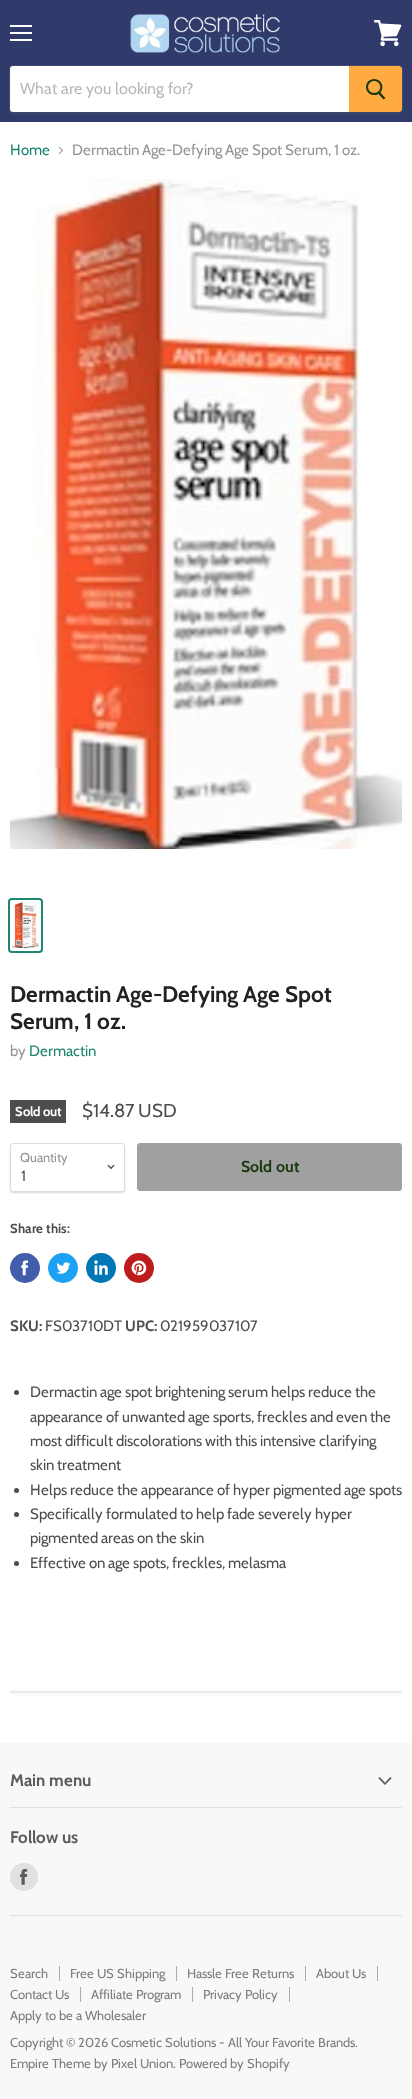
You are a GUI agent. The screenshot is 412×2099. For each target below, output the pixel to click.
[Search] (375, 89)
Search (29, 1973)
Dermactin (62, 1051)
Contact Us (39, 1994)
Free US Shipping (117, 1973)
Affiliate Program (136, 1994)
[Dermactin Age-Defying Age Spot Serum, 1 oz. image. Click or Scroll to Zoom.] (206, 531)
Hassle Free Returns (240, 1973)
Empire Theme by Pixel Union (91, 2063)
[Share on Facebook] (25, 1268)
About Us (341, 1973)
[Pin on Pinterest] (139, 1268)
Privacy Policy (240, 1994)
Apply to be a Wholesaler (78, 2015)
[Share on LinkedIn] (101, 1268)
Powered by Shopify (234, 2063)
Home (30, 150)
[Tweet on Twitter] (63, 1268)
